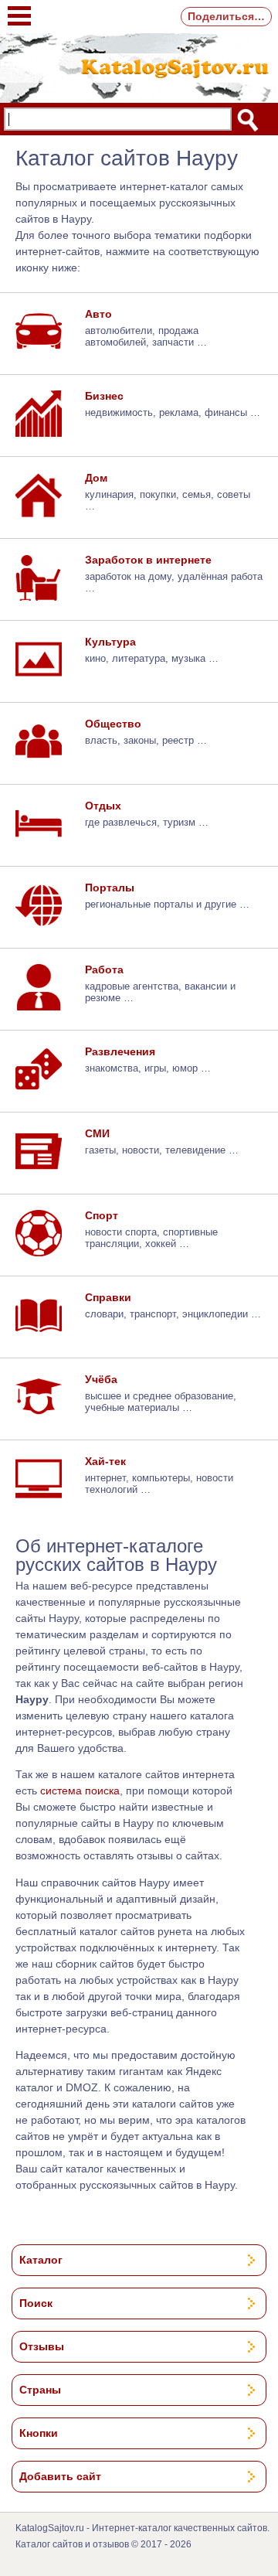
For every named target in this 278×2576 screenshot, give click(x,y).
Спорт (102, 1215)
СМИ (97, 1133)
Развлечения (120, 1051)
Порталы (110, 888)
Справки (108, 1297)
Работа (104, 969)
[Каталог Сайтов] (139, 66)
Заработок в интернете (148, 560)
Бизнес (104, 396)
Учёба (101, 1379)
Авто (98, 314)
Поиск (36, 2303)
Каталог (41, 2260)
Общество (113, 724)
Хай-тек (105, 1461)
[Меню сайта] (19, 8)
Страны (40, 2390)
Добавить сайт (60, 2476)
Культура (110, 642)
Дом (96, 478)
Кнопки (39, 2433)
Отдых (103, 806)
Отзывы (42, 2346)
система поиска (80, 1791)
